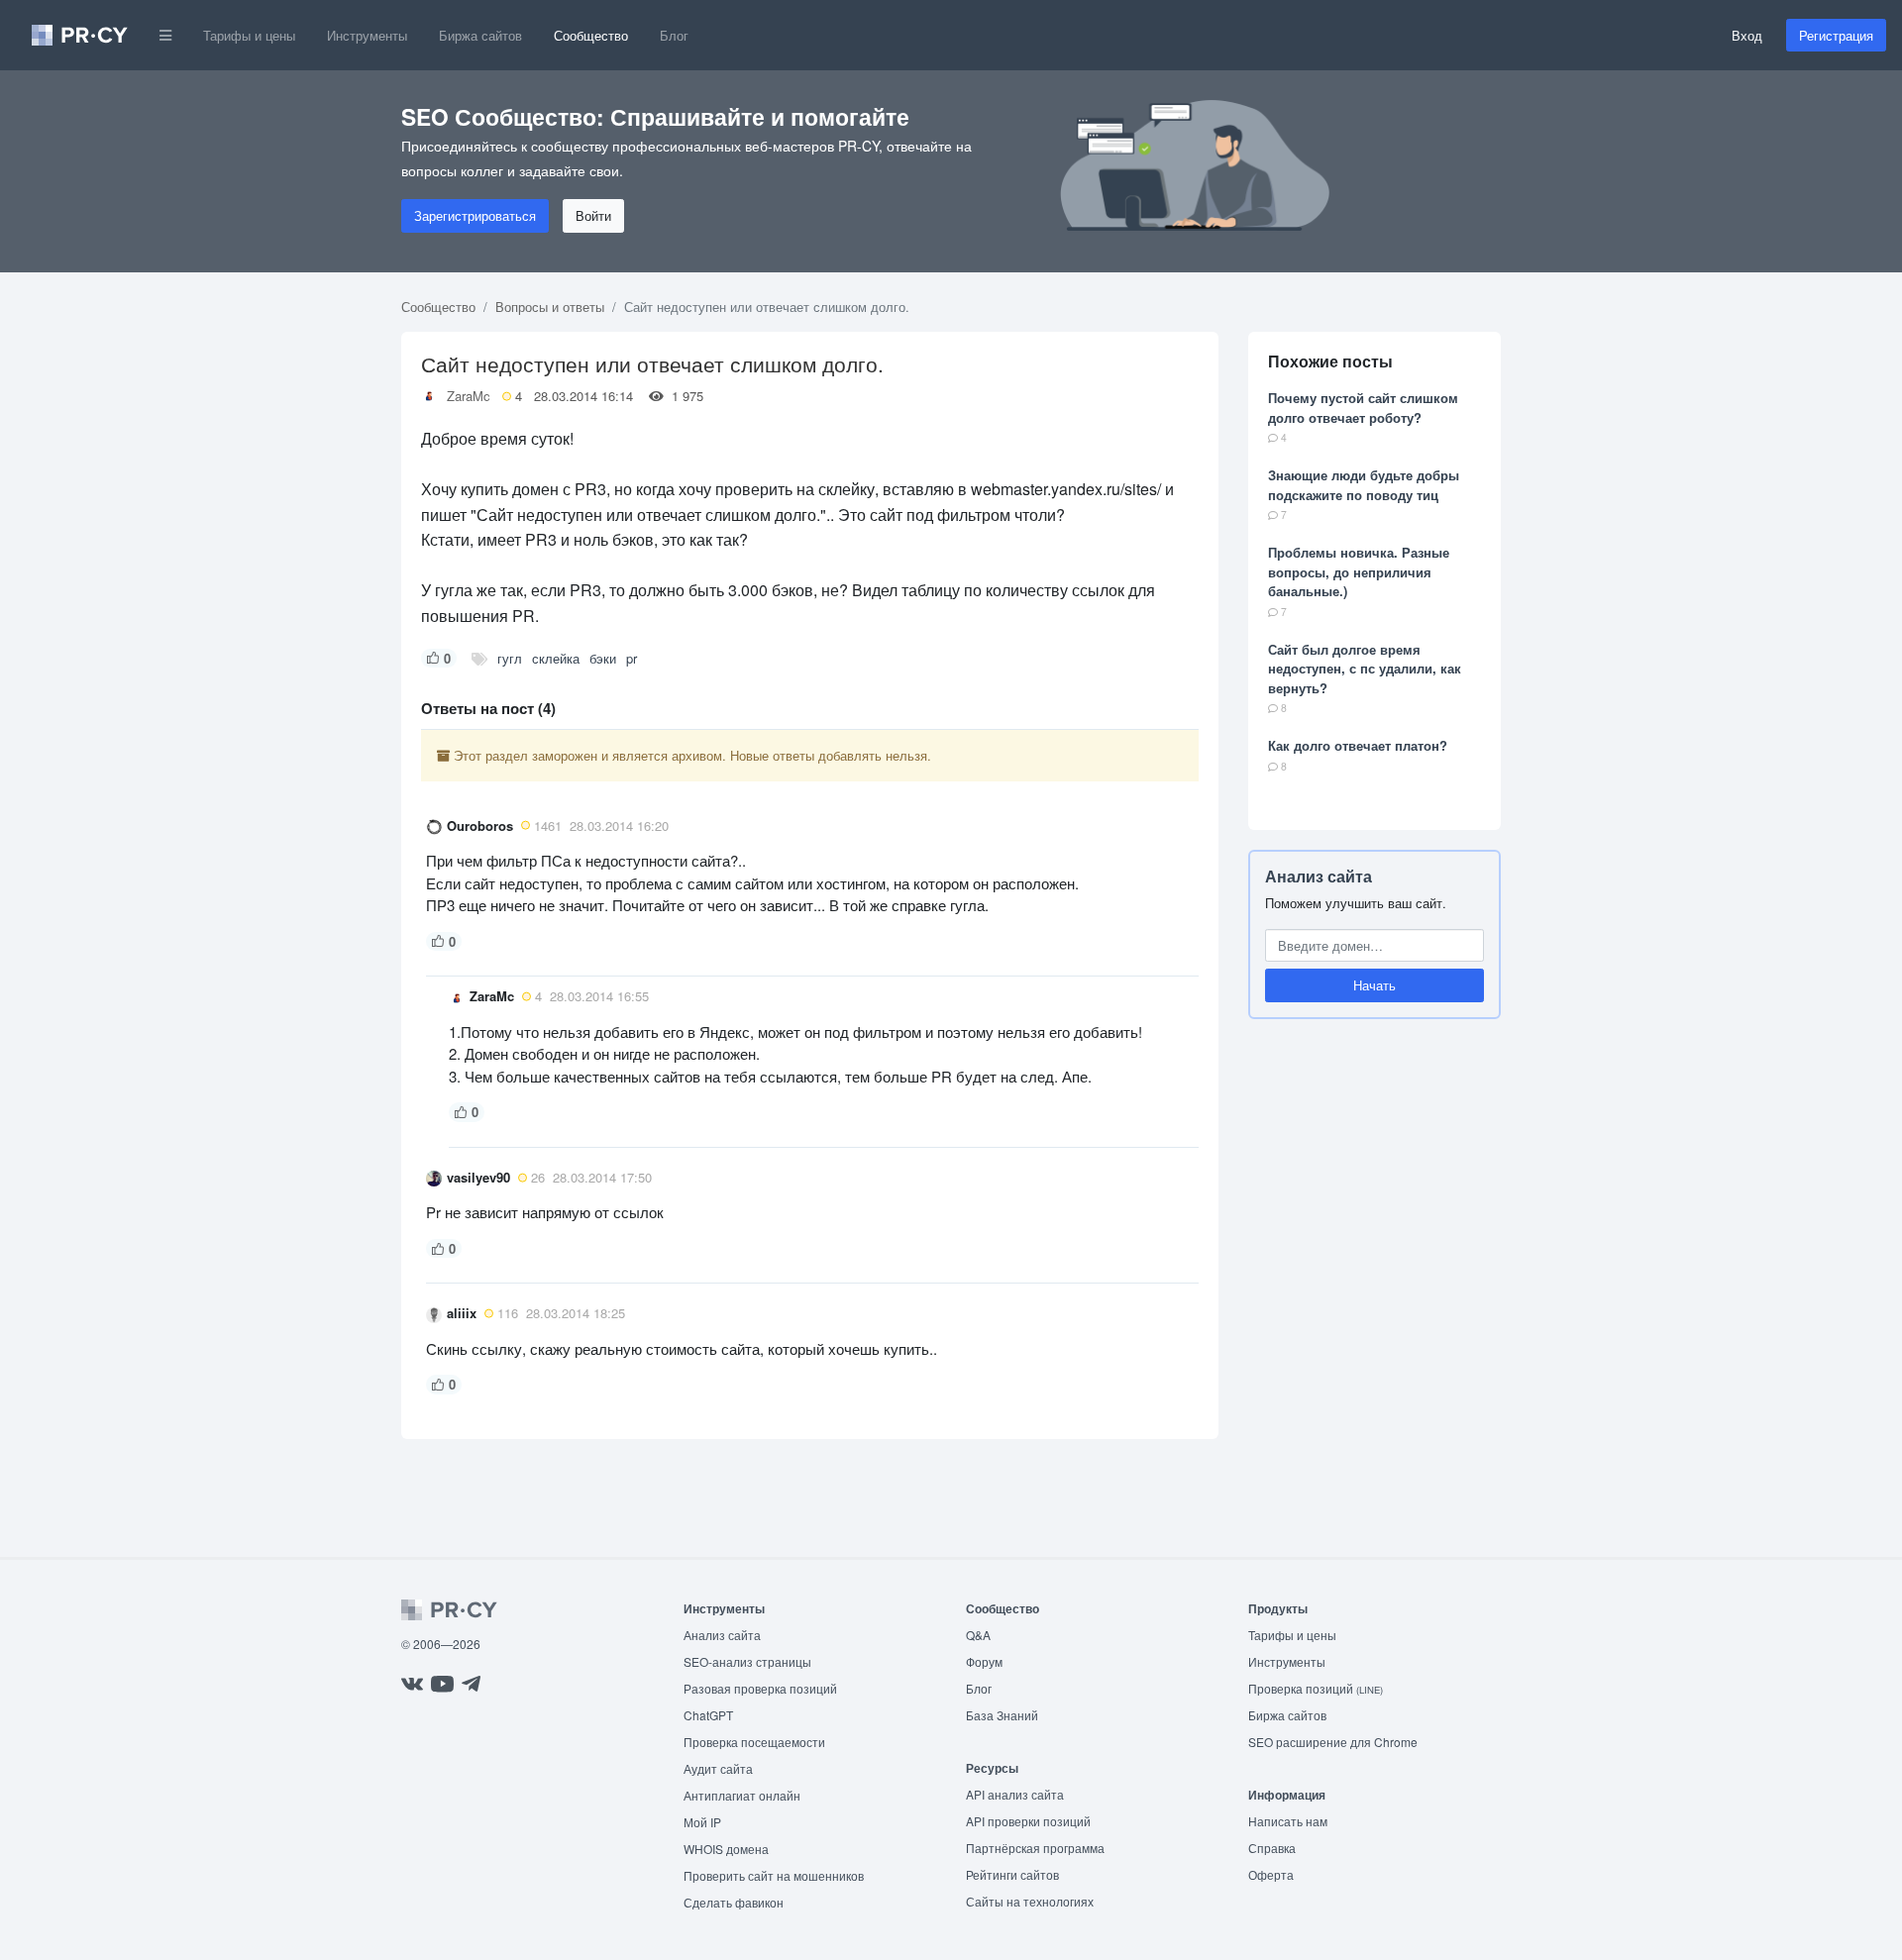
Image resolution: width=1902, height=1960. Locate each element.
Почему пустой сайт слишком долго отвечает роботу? (1363, 408)
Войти (593, 215)
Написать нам (1288, 1821)
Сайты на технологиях (1030, 1901)
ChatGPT (708, 1715)
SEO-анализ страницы (747, 1661)
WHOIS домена (726, 1849)
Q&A (978, 1635)
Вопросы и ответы (550, 307)
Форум (984, 1661)
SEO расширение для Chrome (1333, 1742)
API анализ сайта (1015, 1794)
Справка (1272, 1848)
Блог (674, 35)
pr (632, 658)
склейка (556, 658)
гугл (510, 658)
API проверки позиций (1028, 1821)
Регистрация (1836, 35)
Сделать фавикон (734, 1902)
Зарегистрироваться (475, 215)
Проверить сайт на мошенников (774, 1875)
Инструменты (367, 35)
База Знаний (1002, 1715)
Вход (1747, 35)
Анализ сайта (1319, 876)
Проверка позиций (1316, 1688)
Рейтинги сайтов (1012, 1874)
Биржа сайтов (480, 35)
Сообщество (591, 35)
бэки (603, 658)
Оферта (1271, 1874)
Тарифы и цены (249, 35)
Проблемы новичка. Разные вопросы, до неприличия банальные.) (1359, 571)
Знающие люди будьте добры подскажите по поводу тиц (1364, 485)
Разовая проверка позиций (760, 1688)
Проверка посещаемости (754, 1742)
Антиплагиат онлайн (742, 1795)
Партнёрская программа (1035, 1848)
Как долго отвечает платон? (1358, 745)
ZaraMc (469, 396)
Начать (1374, 985)
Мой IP (702, 1822)
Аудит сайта (718, 1768)
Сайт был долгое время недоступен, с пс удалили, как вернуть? (1365, 669)
